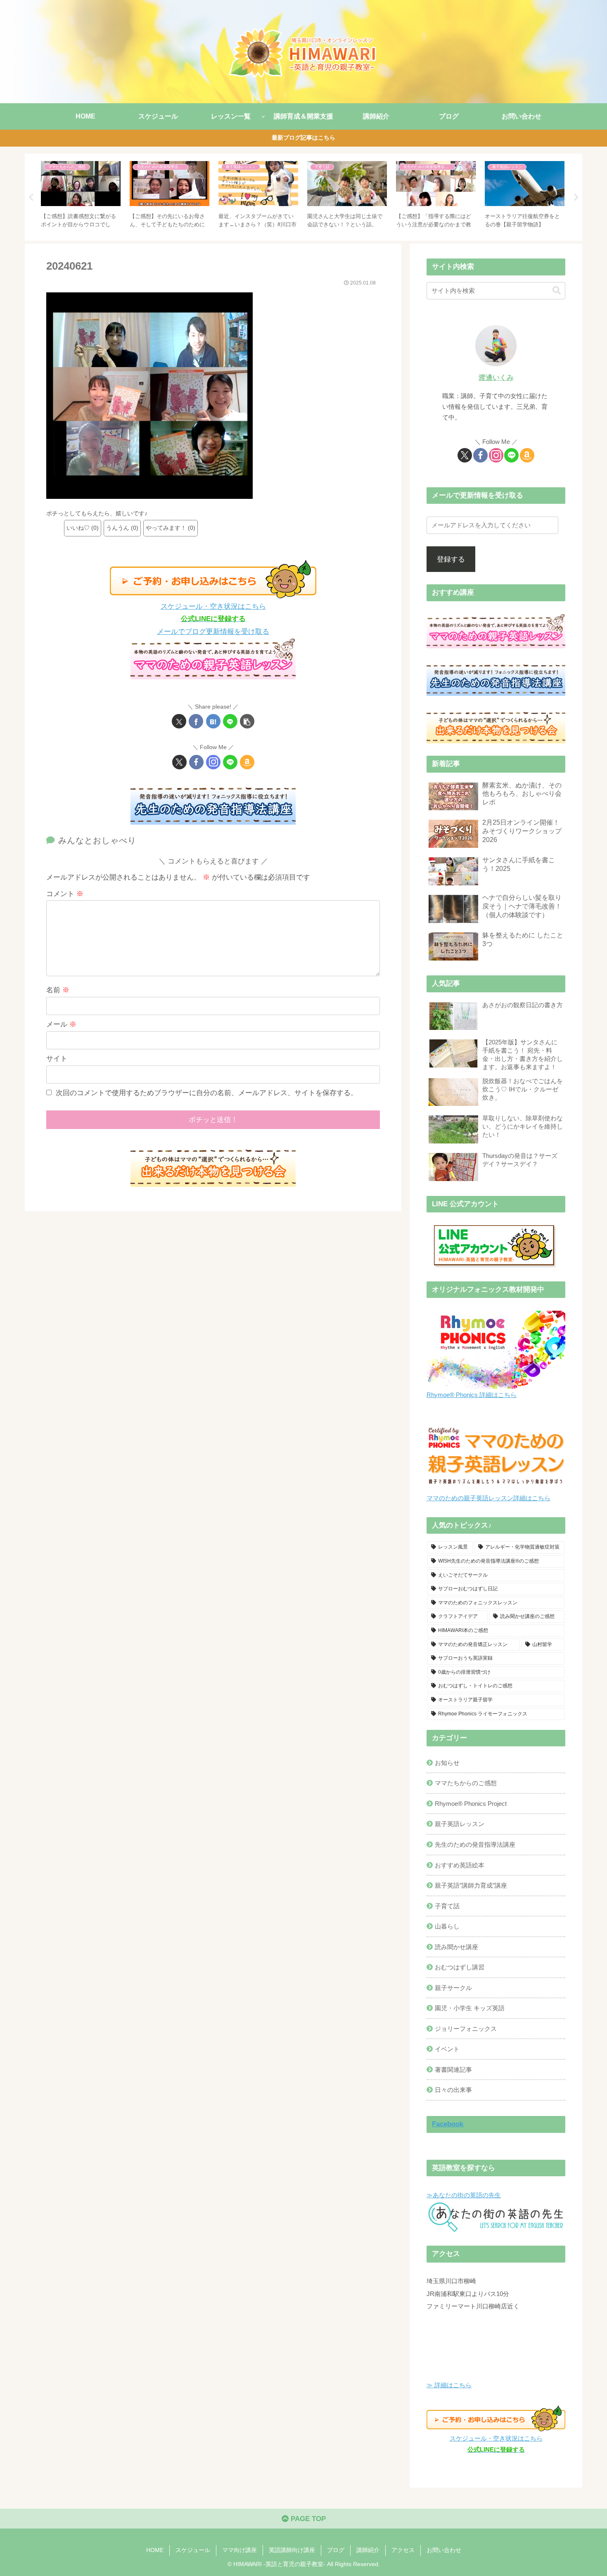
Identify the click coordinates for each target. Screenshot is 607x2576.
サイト (57, 1059)
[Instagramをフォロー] (213, 762)
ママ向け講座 (239, 2550)
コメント (65, 894)
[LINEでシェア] (230, 721)
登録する (451, 559)
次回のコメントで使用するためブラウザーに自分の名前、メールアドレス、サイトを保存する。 (207, 1093)
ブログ (336, 2550)
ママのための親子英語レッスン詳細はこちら (488, 1498)
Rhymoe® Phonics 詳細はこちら (472, 1395)
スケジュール (193, 2550)
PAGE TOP (307, 2519)
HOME (155, 2550)
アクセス (403, 2550)
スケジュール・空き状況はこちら (213, 606)
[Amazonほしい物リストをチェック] (247, 762)
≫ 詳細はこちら (449, 2385)
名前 (58, 990)
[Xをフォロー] (179, 762)
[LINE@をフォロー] (230, 762)
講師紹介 (368, 2550)
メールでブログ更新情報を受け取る (213, 632)
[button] (247, 721)
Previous (31, 197)
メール (61, 1024)
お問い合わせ (444, 2550)
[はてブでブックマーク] (213, 721)
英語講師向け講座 (292, 2550)
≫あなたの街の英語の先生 (464, 2195)
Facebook (448, 2124)
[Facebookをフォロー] (196, 762)
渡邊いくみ (496, 378)
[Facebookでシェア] (196, 721)
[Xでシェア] (179, 721)
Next (576, 197)
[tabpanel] (81, 196)
